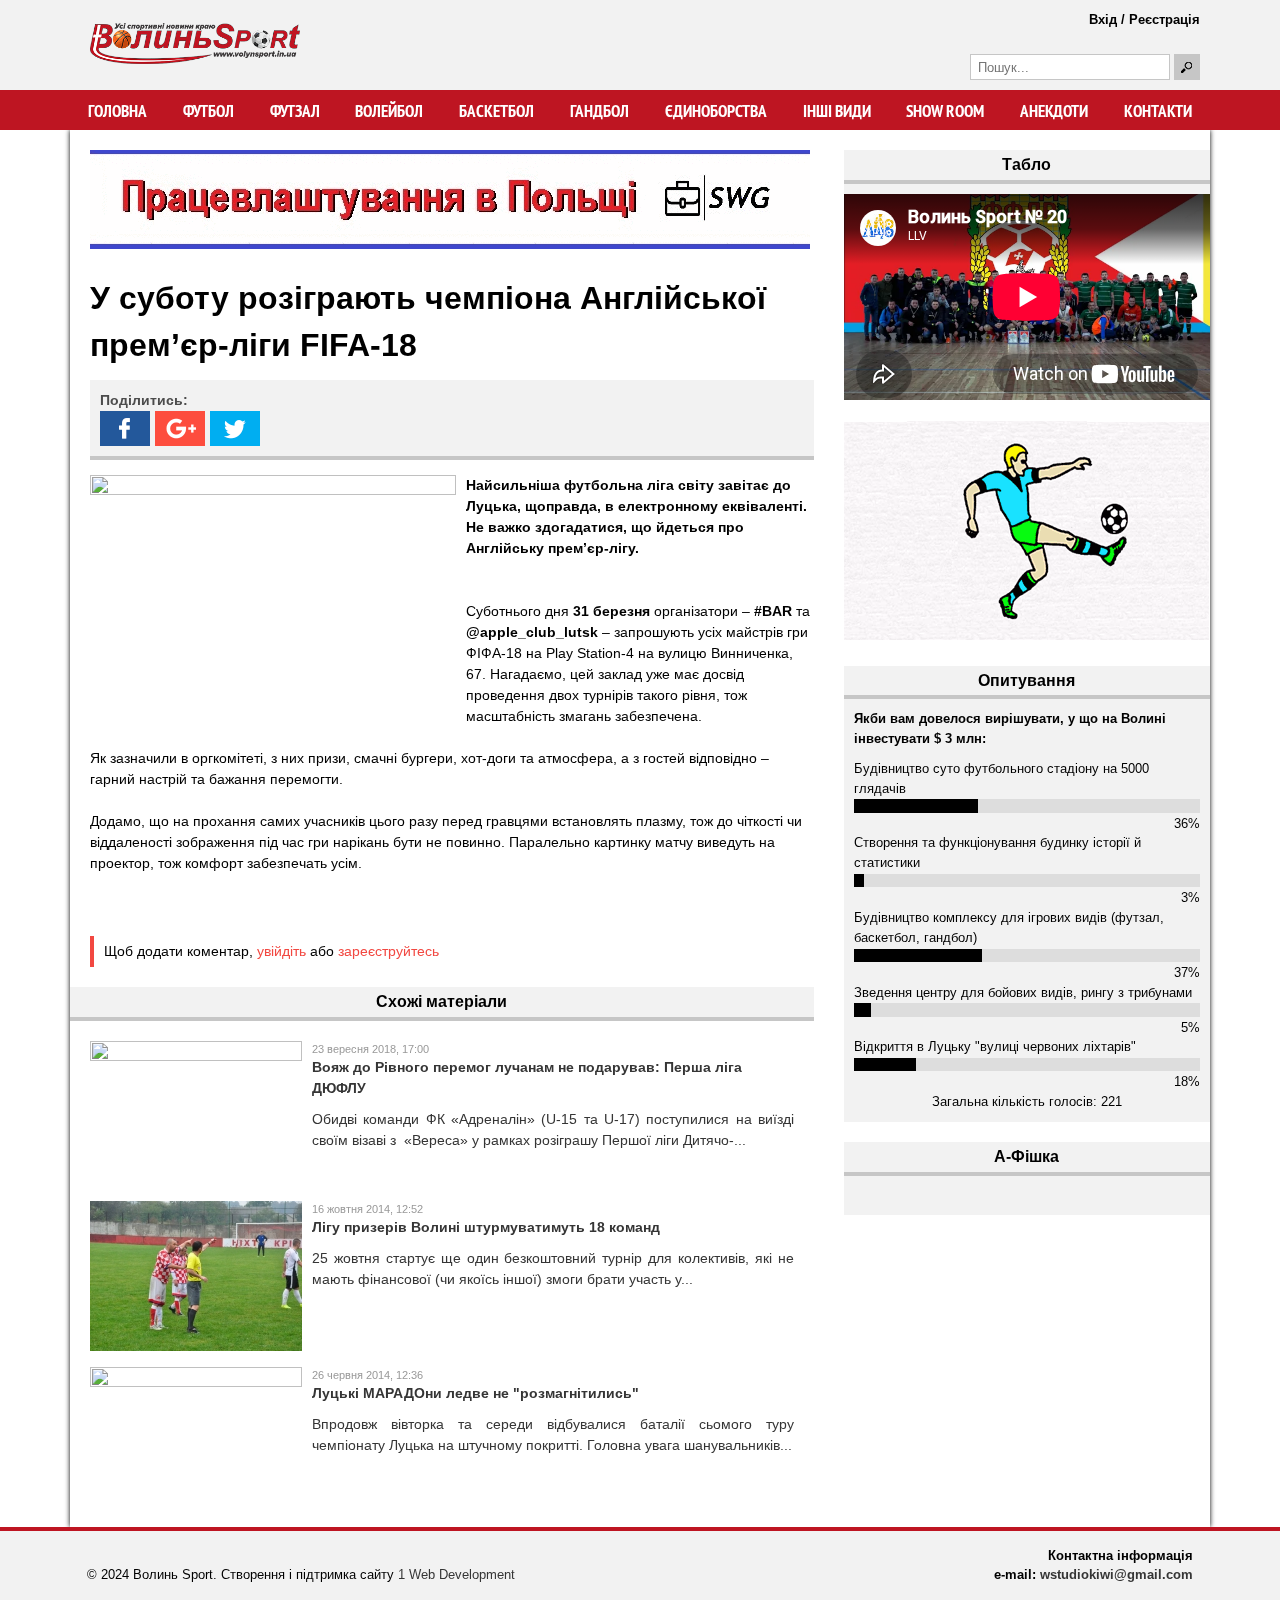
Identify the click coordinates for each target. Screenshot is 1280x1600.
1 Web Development (456, 1574)
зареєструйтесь (388, 951)
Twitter (235, 428)
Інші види (837, 111)
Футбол (208, 111)
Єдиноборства (716, 111)
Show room (945, 111)
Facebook (125, 428)
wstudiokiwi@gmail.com (1116, 1574)
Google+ (180, 428)
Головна (117, 111)
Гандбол (599, 111)
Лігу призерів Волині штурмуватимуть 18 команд (486, 1227)
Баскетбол (496, 111)
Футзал (295, 111)
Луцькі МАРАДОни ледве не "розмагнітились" (475, 1393)
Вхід (1103, 19)
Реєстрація (1164, 19)
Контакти (1158, 111)
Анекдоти (1054, 111)
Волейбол (389, 111)
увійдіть (281, 951)
